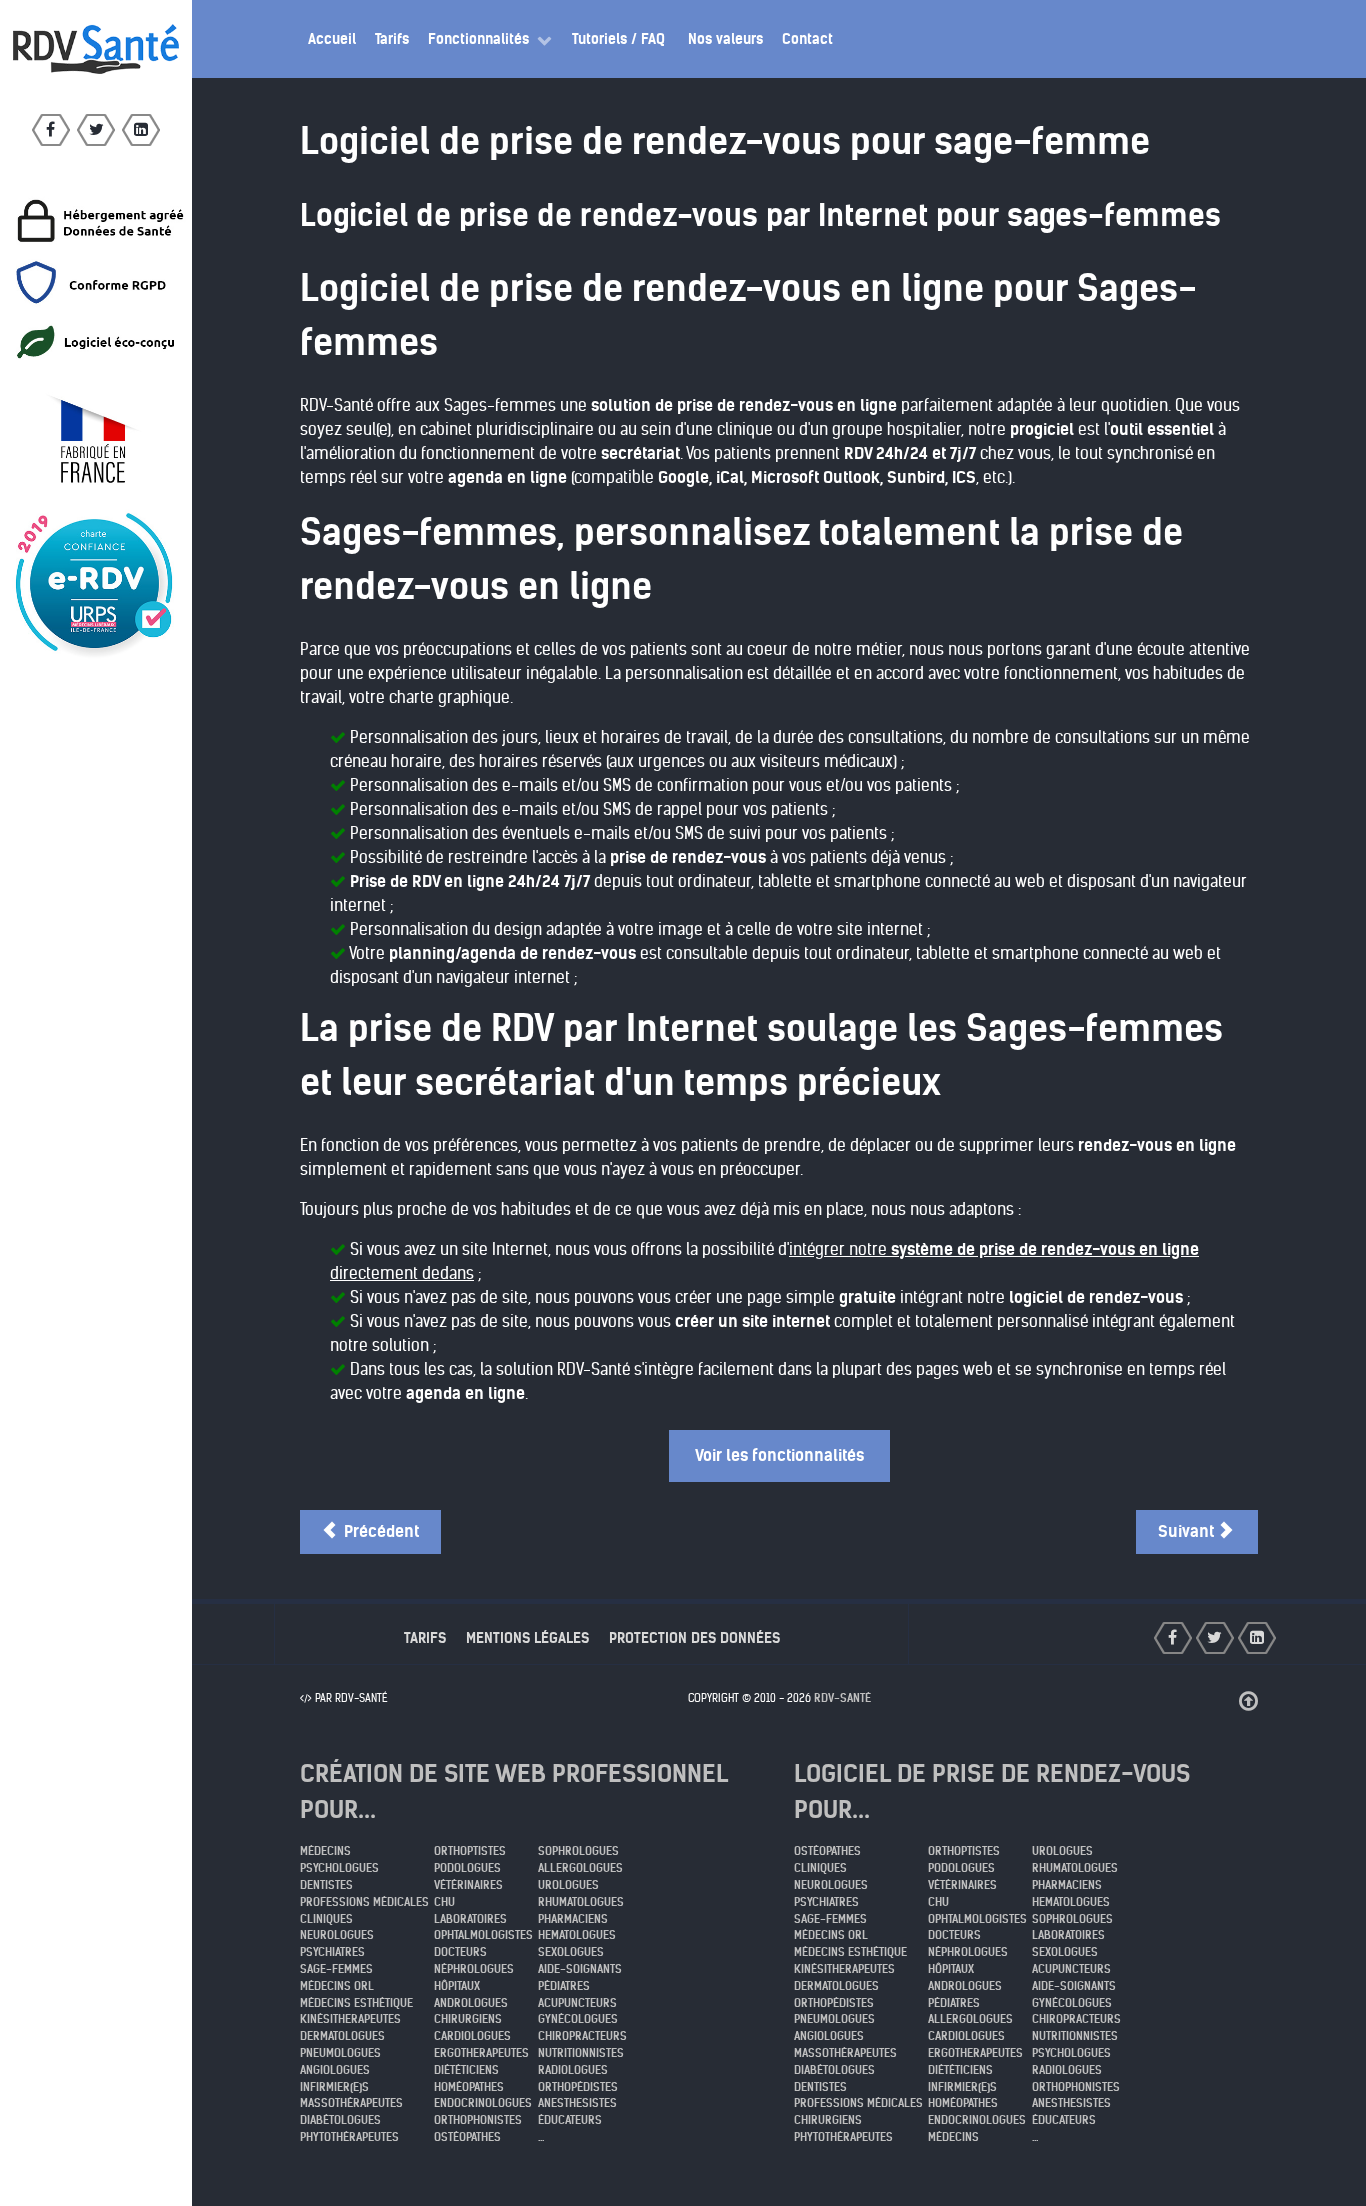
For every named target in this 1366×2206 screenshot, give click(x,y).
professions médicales (364, 1902)
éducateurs (570, 2120)
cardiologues (472, 2036)
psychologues (339, 1868)
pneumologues (340, 2053)
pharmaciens (573, 1919)
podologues (467, 1868)
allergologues (580, 1868)
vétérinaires (468, 1885)
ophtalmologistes (483, 1935)
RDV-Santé (842, 1698)
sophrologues (578, 1851)
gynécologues (578, 2019)
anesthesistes (577, 2103)
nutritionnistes (581, 2053)
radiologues (573, 2070)
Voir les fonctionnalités (779, 1455)
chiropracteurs (582, 2036)
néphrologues (474, 1969)
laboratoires (470, 1919)
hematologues (577, 1935)
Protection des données (694, 1638)
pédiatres (564, 1986)
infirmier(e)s (334, 2087)
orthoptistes (470, 1851)
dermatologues (342, 2036)
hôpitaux (457, 1986)
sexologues (571, 1952)
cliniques (326, 1919)
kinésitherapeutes (350, 2019)
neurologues (337, 1935)
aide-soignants (580, 1969)
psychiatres (332, 1952)
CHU (444, 1902)
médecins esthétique (356, 2003)
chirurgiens (468, 2019)
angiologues (335, 2070)
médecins (325, 1851)
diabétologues (340, 2120)
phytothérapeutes (349, 2137)
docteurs (460, 1952)
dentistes (326, 1885)
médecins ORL (337, 1986)
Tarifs (425, 1638)
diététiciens (466, 2070)
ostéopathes (467, 2137)
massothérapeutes (351, 2103)
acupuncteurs (577, 2003)
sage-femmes (336, 1969)
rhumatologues (581, 1902)
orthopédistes (578, 2087)
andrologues (471, 2003)
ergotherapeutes (481, 2053)
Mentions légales (527, 1638)
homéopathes (469, 2087)
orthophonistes (478, 2120)
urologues (568, 1885)
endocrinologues (483, 2103)
